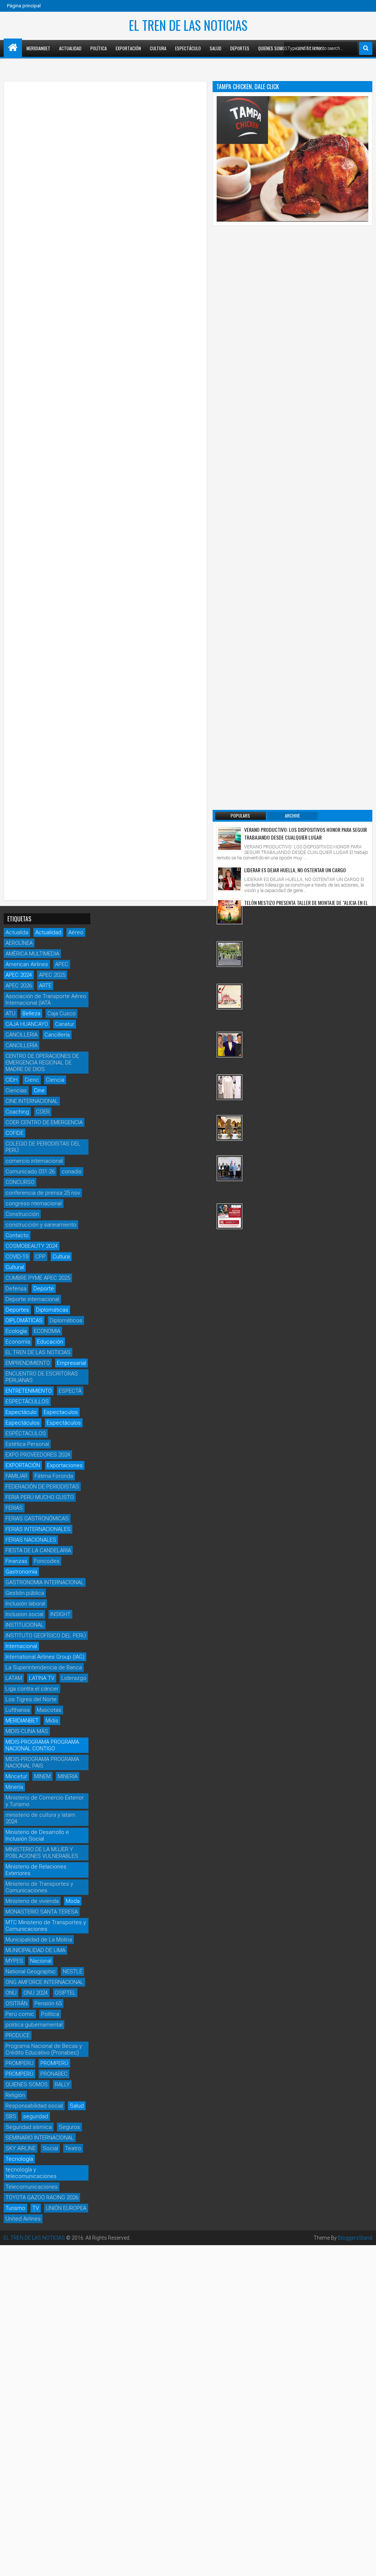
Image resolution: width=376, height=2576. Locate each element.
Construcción (22, 1214)
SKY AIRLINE (21, 2148)
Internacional (21, 1646)
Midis (52, 1721)
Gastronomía (21, 1572)
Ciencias (16, 1090)
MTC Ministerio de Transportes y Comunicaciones (46, 1926)
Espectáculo (188, 48)
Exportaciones (65, 1465)
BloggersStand (355, 2238)
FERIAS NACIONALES (31, 1540)
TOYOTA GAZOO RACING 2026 (42, 2197)
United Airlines (23, 2219)
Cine (39, 1090)
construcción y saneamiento (41, 1225)
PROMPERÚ (54, 2063)
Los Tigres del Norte (31, 1699)
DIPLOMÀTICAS (24, 1320)
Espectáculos (23, 1423)
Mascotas (49, 1710)
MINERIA (68, 1776)
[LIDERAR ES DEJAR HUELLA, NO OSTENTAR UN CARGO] (229, 879)
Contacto (17, 1235)
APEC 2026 (19, 986)
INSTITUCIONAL (25, 1625)
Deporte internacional (32, 1299)
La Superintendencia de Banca (44, 1667)
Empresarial (71, 1363)
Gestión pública (25, 1593)
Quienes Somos (273, 48)
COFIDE (15, 1133)
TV (36, 2208)
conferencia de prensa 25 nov (43, 1193)
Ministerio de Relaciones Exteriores (36, 1870)
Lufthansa (18, 1710)
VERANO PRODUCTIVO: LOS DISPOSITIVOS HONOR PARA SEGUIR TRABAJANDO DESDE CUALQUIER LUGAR (305, 833)
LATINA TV (42, 1678)
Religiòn (15, 2095)
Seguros (69, 2127)
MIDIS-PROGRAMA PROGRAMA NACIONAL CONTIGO (42, 1745)
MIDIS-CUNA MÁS (27, 1731)
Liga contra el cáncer (32, 1689)
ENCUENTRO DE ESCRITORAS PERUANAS (42, 1377)
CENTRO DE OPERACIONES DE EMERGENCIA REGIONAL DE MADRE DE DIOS (42, 1063)
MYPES (14, 1961)
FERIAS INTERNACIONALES (38, 1529)
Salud (216, 48)
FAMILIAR (17, 1476)
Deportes (240, 48)
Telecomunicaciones (32, 2187)
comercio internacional (34, 1161)
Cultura (158, 48)
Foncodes (47, 1561)
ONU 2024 (36, 1993)
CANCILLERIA (21, 1035)
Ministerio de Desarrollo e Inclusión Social (37, 1835)
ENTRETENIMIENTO (29, 1391)
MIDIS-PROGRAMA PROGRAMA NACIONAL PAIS (42, 1762)
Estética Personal (27, 1444)
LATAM (14, 1678)
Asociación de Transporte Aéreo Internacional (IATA (46, 1000)
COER (43, 1112)
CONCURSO (20, 1182)
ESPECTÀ (70, 1391)
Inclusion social (24, 1614)
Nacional (41, 1961)
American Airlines (27, 964)
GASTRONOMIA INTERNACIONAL (45, 1582)
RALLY (62, 2084)
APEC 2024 (19, 975)
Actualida (17, 932)
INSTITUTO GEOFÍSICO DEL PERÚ (46, 1636)
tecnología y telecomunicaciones (31, 2173)
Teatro (73, 2148)
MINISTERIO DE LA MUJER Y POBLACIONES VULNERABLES (42, 1853)
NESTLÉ (73, 1972)
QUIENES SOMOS (27, 2084)
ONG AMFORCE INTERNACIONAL (44, 1982)
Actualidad (70, 48)
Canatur (65, 1024)
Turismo (15, 2208)
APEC (62, 964)
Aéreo (76, 932)
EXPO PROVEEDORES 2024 (38, 1455)
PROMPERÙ (19, 2074)
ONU (11, 1993)
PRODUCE (18, 2035)
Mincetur (16, 1776)
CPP (40, 1257)
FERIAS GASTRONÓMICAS (37, 1519)
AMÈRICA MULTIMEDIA (32, 954)
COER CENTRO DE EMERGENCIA (44, 1122)
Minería (14, 1787)
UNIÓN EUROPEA (66, 2208)
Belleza (31, 1013)
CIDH (12, 1080)
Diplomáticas (52, 1310)
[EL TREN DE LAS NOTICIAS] (13, 48)
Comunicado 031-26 (30, 1172)
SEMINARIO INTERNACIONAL (40, 2138)
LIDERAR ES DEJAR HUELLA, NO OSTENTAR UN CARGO (295, 870)
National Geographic (31, 1972)
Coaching (17, 1112)
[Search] (366, 48)
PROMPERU (19, 2063)
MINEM (42, 1776)
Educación (50, 1342)
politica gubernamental (34, 2025)
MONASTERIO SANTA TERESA (42, 1912)
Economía (18, 1342)
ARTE (45, 986)
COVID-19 (17, 1257)
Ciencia (55, 1080)
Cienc (32, 1080)
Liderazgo (74, 1678)
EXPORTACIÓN (23, 1465)
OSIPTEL (65, 1993)
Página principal (24, 6)
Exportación (128, 48)
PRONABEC (54, 2074)
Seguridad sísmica (29, 2127)
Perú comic (20, 2014)
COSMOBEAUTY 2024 (32, 1246)
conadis (72, 1172)
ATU (10, 1013)
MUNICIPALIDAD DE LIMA (35, 1950)
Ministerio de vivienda (32, 1901)
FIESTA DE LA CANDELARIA (38, 1550)
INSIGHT (60, 1614)
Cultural (15, 1267)
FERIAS (14, 1508)
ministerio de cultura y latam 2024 (40, 1818)
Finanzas (16, 1561)
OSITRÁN (17, 2003)
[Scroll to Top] (365, 2565)
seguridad (36, 2116)
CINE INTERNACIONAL (32, 1101)
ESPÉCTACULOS (26, 1433)
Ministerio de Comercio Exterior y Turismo (45, 1801)
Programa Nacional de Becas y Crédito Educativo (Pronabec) (44, 2049)
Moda (73, 1901)
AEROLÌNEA (19, 943)
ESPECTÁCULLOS (27, 1402)
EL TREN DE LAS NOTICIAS (188, 25)
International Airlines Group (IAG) (45, 1657)
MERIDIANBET (38, 48)
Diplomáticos (66, 1320)
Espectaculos (61, 1412)
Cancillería (57, 1035)
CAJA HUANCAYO (27, 1024)
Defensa (16, 1289)
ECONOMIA (47, 1331)
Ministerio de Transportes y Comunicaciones (39, 1887)
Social (50, 2148)
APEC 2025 (52, 975)
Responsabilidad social (34, 2106)
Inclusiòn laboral (25, 1604)
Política (99, 48)
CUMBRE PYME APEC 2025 (38, 1278)
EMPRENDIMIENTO (28, 1363)
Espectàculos (64, 1423)
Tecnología (19, 2159)
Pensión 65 (48, 2003)
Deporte (44, 1289)
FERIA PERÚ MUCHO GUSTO (40, 1497)
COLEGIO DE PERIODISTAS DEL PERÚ (43, 1147)
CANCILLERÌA (21, 1045)
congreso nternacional (34, 1203)
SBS (11, 2116)
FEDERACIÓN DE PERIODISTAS (42, 1487)
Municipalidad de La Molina (39, 1940)
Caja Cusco (62, 1013)
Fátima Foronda (54, 1476)
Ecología (16, 1331)
